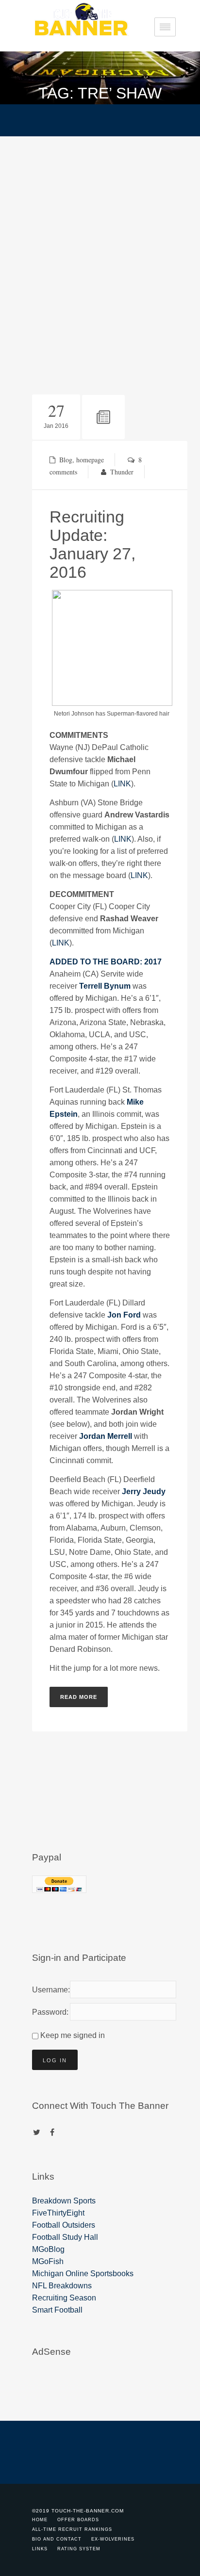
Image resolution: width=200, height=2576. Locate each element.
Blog (66, 460)
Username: (49, 1990)
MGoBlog (48, 2249)
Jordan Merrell (106, 1436)
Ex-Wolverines (113, 2539)
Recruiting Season (64, 2298)
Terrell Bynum (105, 986)
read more (79, 1697)
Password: (49, 2012)
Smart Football (57, 2310)
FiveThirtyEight (58, 2213)
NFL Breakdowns (62, 2286)
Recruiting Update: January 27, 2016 (92, 544)
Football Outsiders (64, 2225)
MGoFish (48, 2261)
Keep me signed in (73, 2035)
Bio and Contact (57, 2539)
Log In (55, 2060)
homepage (90, 460)
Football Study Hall (65, 2237)
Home (40, 2520)
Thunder (122, 472)
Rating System (79, 2549)
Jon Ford (124, 1315)
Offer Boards (78, 2520)
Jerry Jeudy (144, 1492)
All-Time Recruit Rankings (72, 2529)
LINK (122, 784)
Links (40, 2549)
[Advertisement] (100, 241)
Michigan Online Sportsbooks (83, 2274)
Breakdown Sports (64, 2201)
